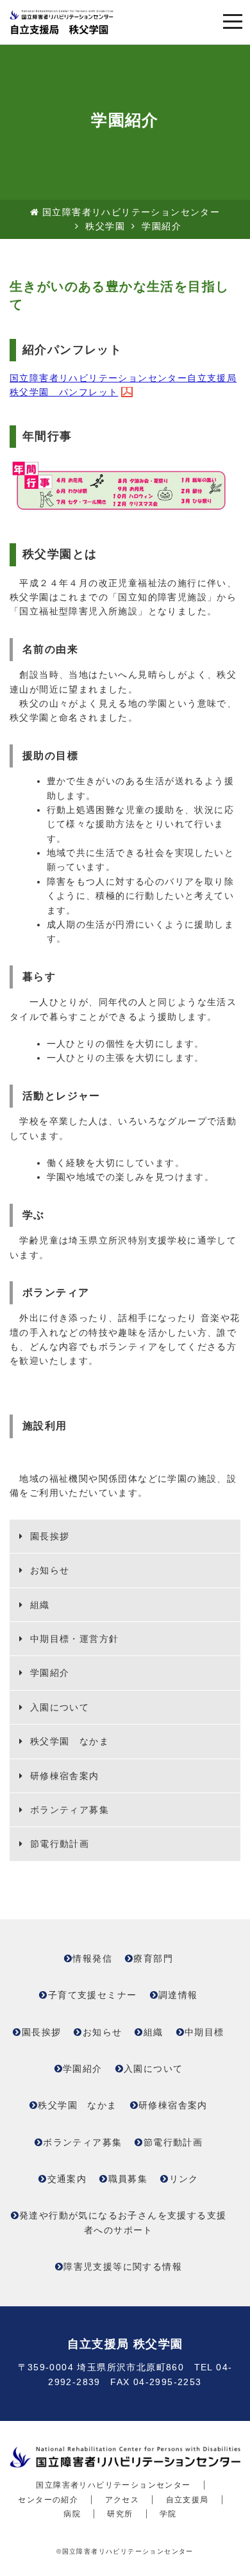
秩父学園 (105, 226)
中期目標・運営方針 (72, 1639)
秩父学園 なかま (68, 1741)
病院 (72, 2514)
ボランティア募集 (68, 1810)
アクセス (122, 2500)
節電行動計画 (58, 1844)
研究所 (120, 2514)
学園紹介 (48, 1673)
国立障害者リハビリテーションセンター (131, 212)
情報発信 (92, 1958)
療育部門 (153, 1958)
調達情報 (178, 1995)
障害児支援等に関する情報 (123, 2267)
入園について (58, 1707)
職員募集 (128, 2179)
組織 (38, 1605)
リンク (184, 2179)
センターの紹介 (48, 2500)
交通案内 (67, 2179)
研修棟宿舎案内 (63, 1776)
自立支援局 (188, 2500)
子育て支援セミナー (93, 1995)
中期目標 (204, 2032)
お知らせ (48, 1570)
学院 (168, 2514)
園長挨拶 (48, 1536)
